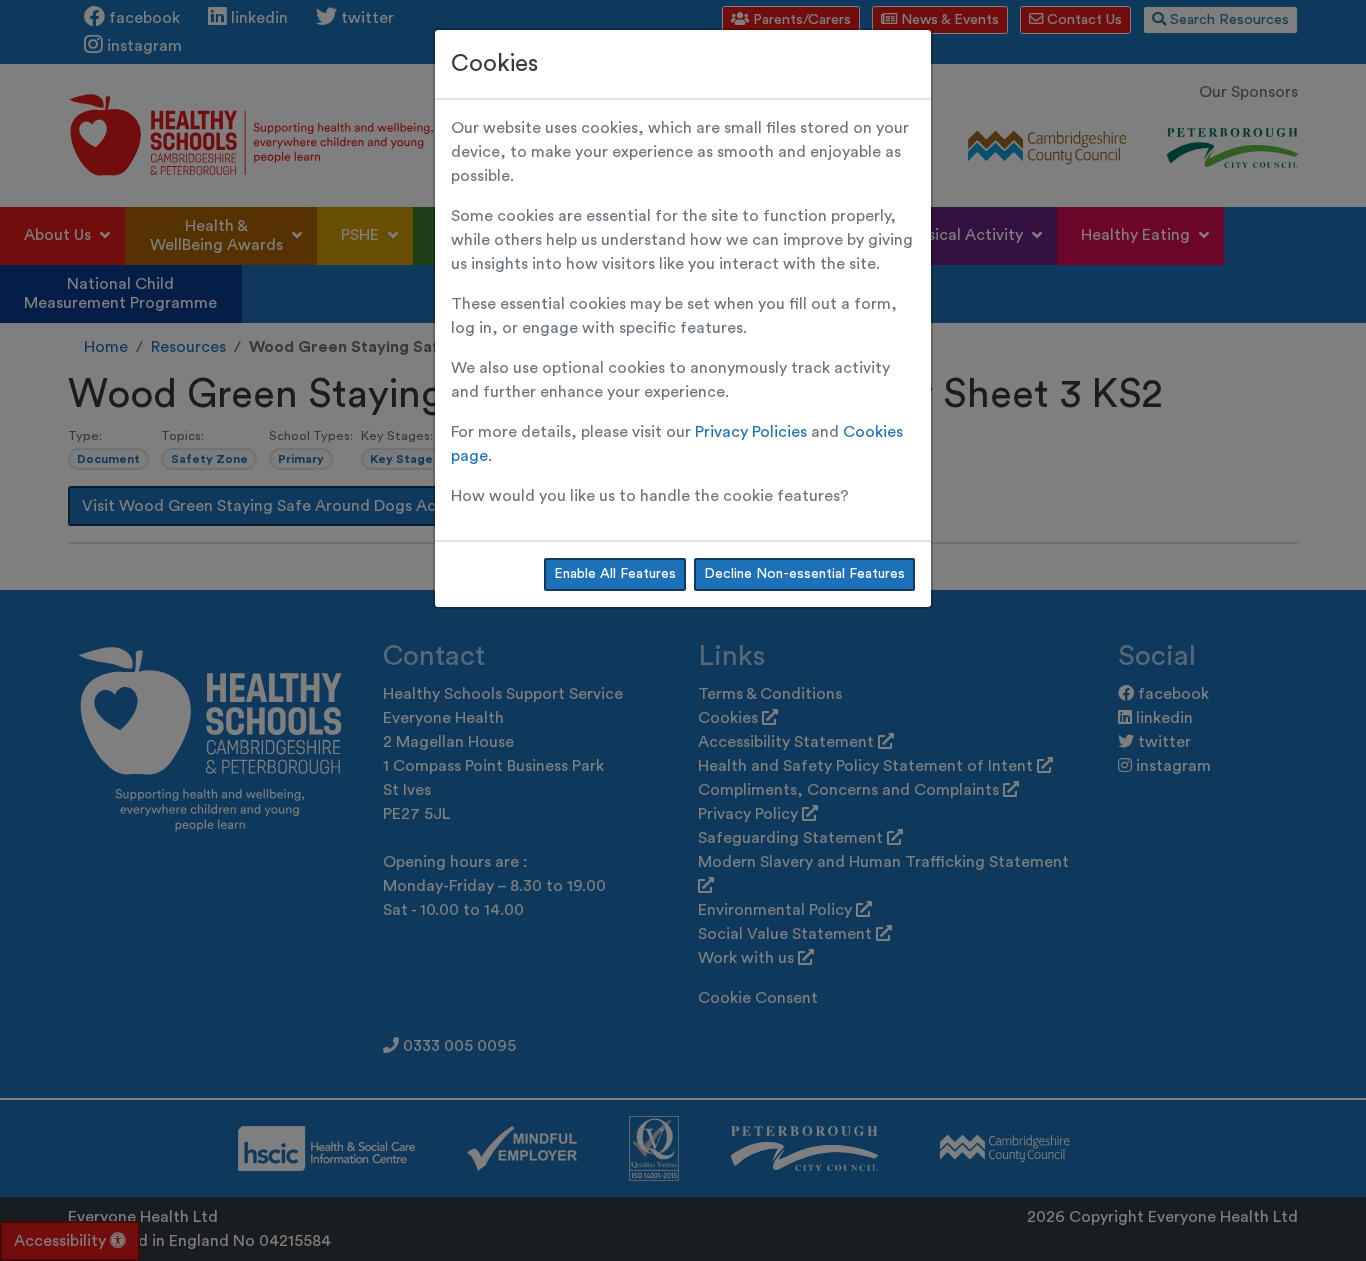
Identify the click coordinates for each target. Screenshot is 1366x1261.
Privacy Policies (751, 432)
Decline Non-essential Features (804, 574)
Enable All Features (615, 574)
